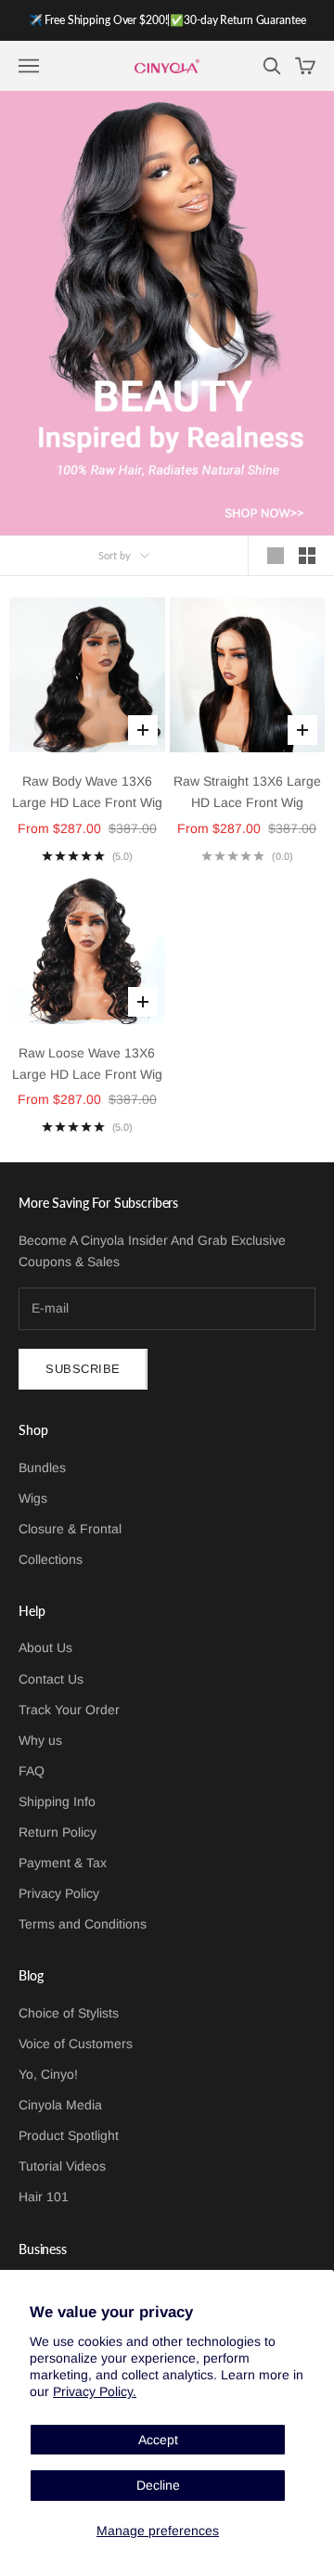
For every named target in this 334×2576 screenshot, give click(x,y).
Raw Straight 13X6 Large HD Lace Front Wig (247, 792)
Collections (51, 1559)
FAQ (32, 1771)
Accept (158, 2440)
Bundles (42, 1467)
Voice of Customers (76, 2044)
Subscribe (83, 1369)
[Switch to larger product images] (276, 556)
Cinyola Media (60, 2105)
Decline (158, 2485)
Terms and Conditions (83, 1924)
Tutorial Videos (62, 2166)
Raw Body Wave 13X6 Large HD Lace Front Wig (87, 792)
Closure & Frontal (70, 1529)
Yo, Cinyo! (48, 2074)
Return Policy (58, 1832)
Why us (40, 1740)
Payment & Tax (63, 1863)
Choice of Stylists (69, 2013)
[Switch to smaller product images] (307, 556)
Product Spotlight (69, 2135)
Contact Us (51, 1679)
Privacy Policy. (95, 2391)
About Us (45, 1647)
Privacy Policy (59, 1893)
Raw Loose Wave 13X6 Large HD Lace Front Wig (87, 1064)
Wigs (33, 1498)
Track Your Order (69, 1710)
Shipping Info (57, 1801)
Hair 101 (44, 2197)
